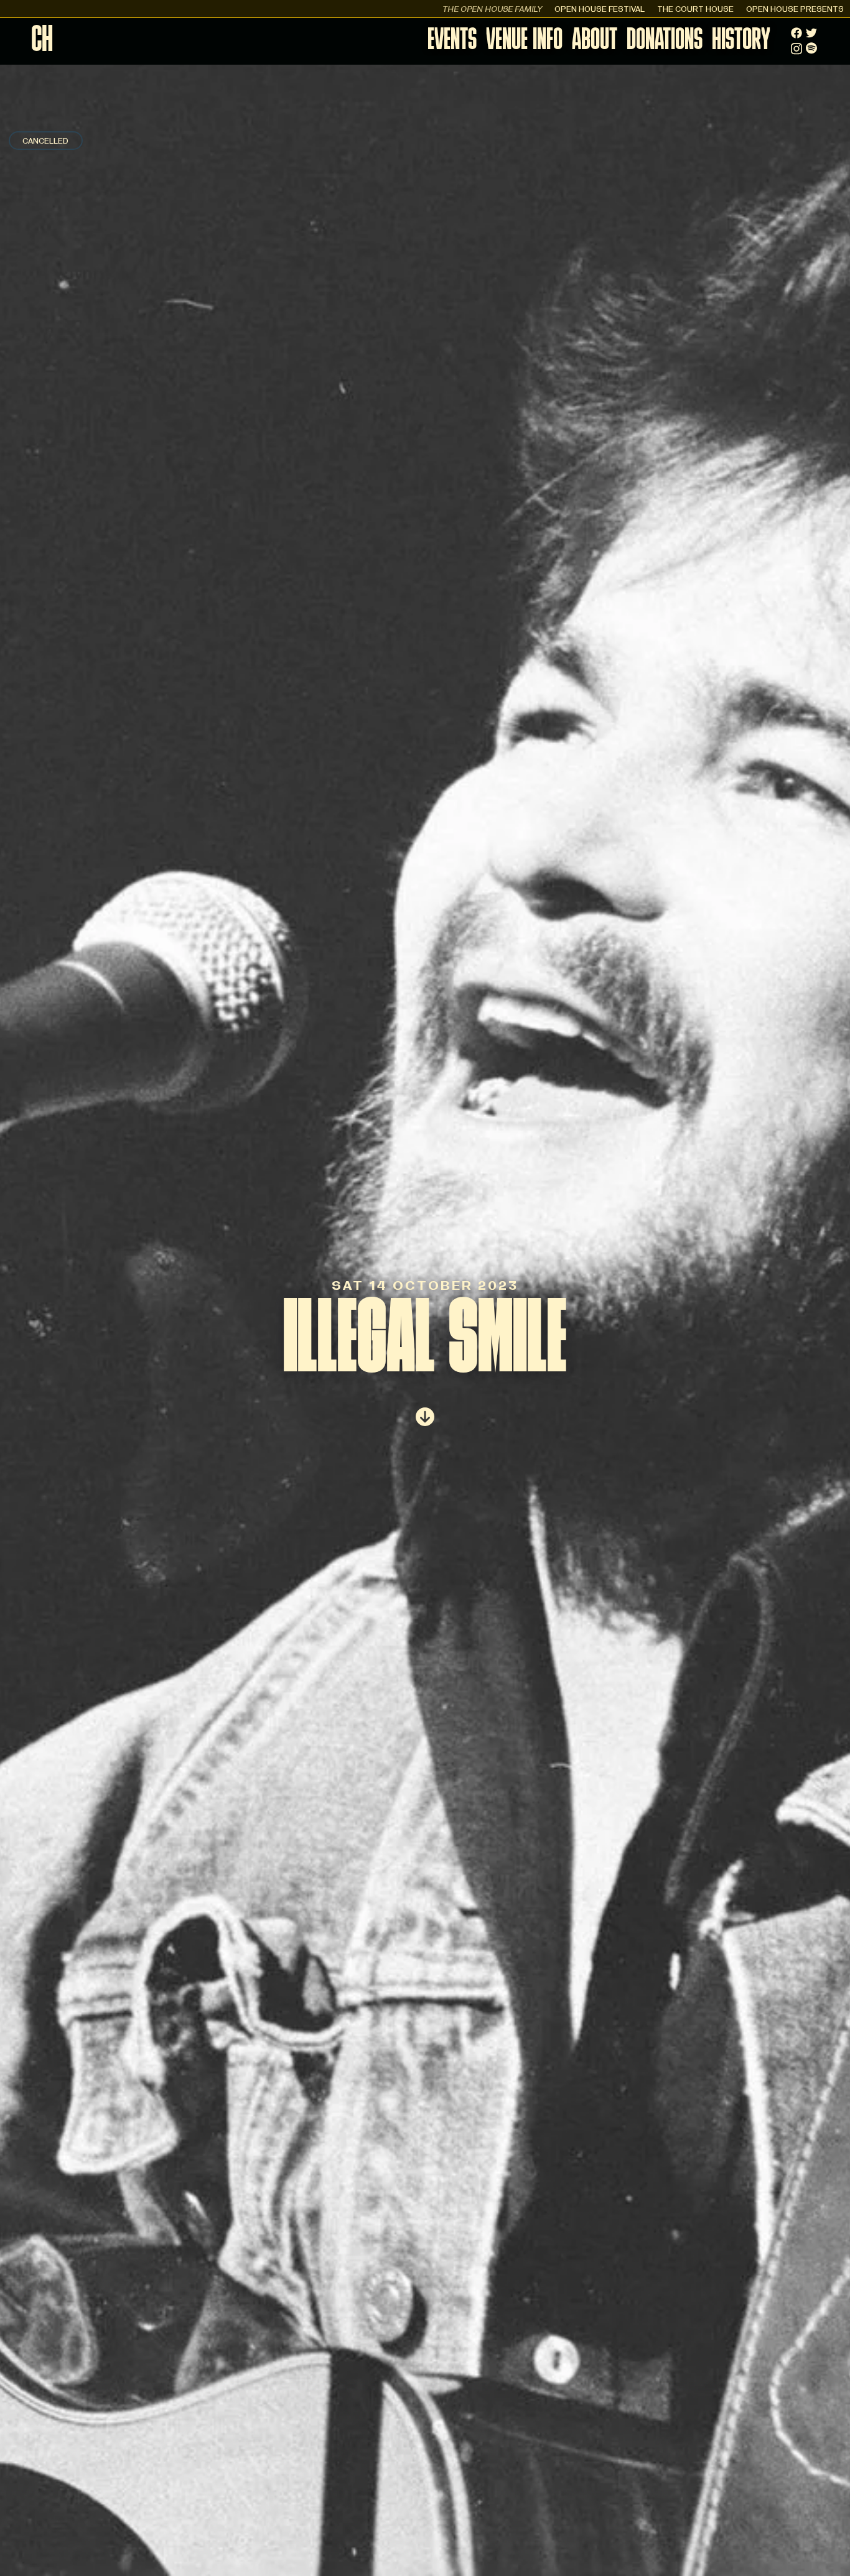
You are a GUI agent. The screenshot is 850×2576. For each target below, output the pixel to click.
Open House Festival (600, 8)
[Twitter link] (811, 33)
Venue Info (524, 41)
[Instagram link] (796, 49)
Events (452, 41)
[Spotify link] (811, 48)
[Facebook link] (796, 33)
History (741, 41)
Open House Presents (795, 8)
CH (42, 42)
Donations (665, 41)
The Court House (695, 8)
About (595, 41)
